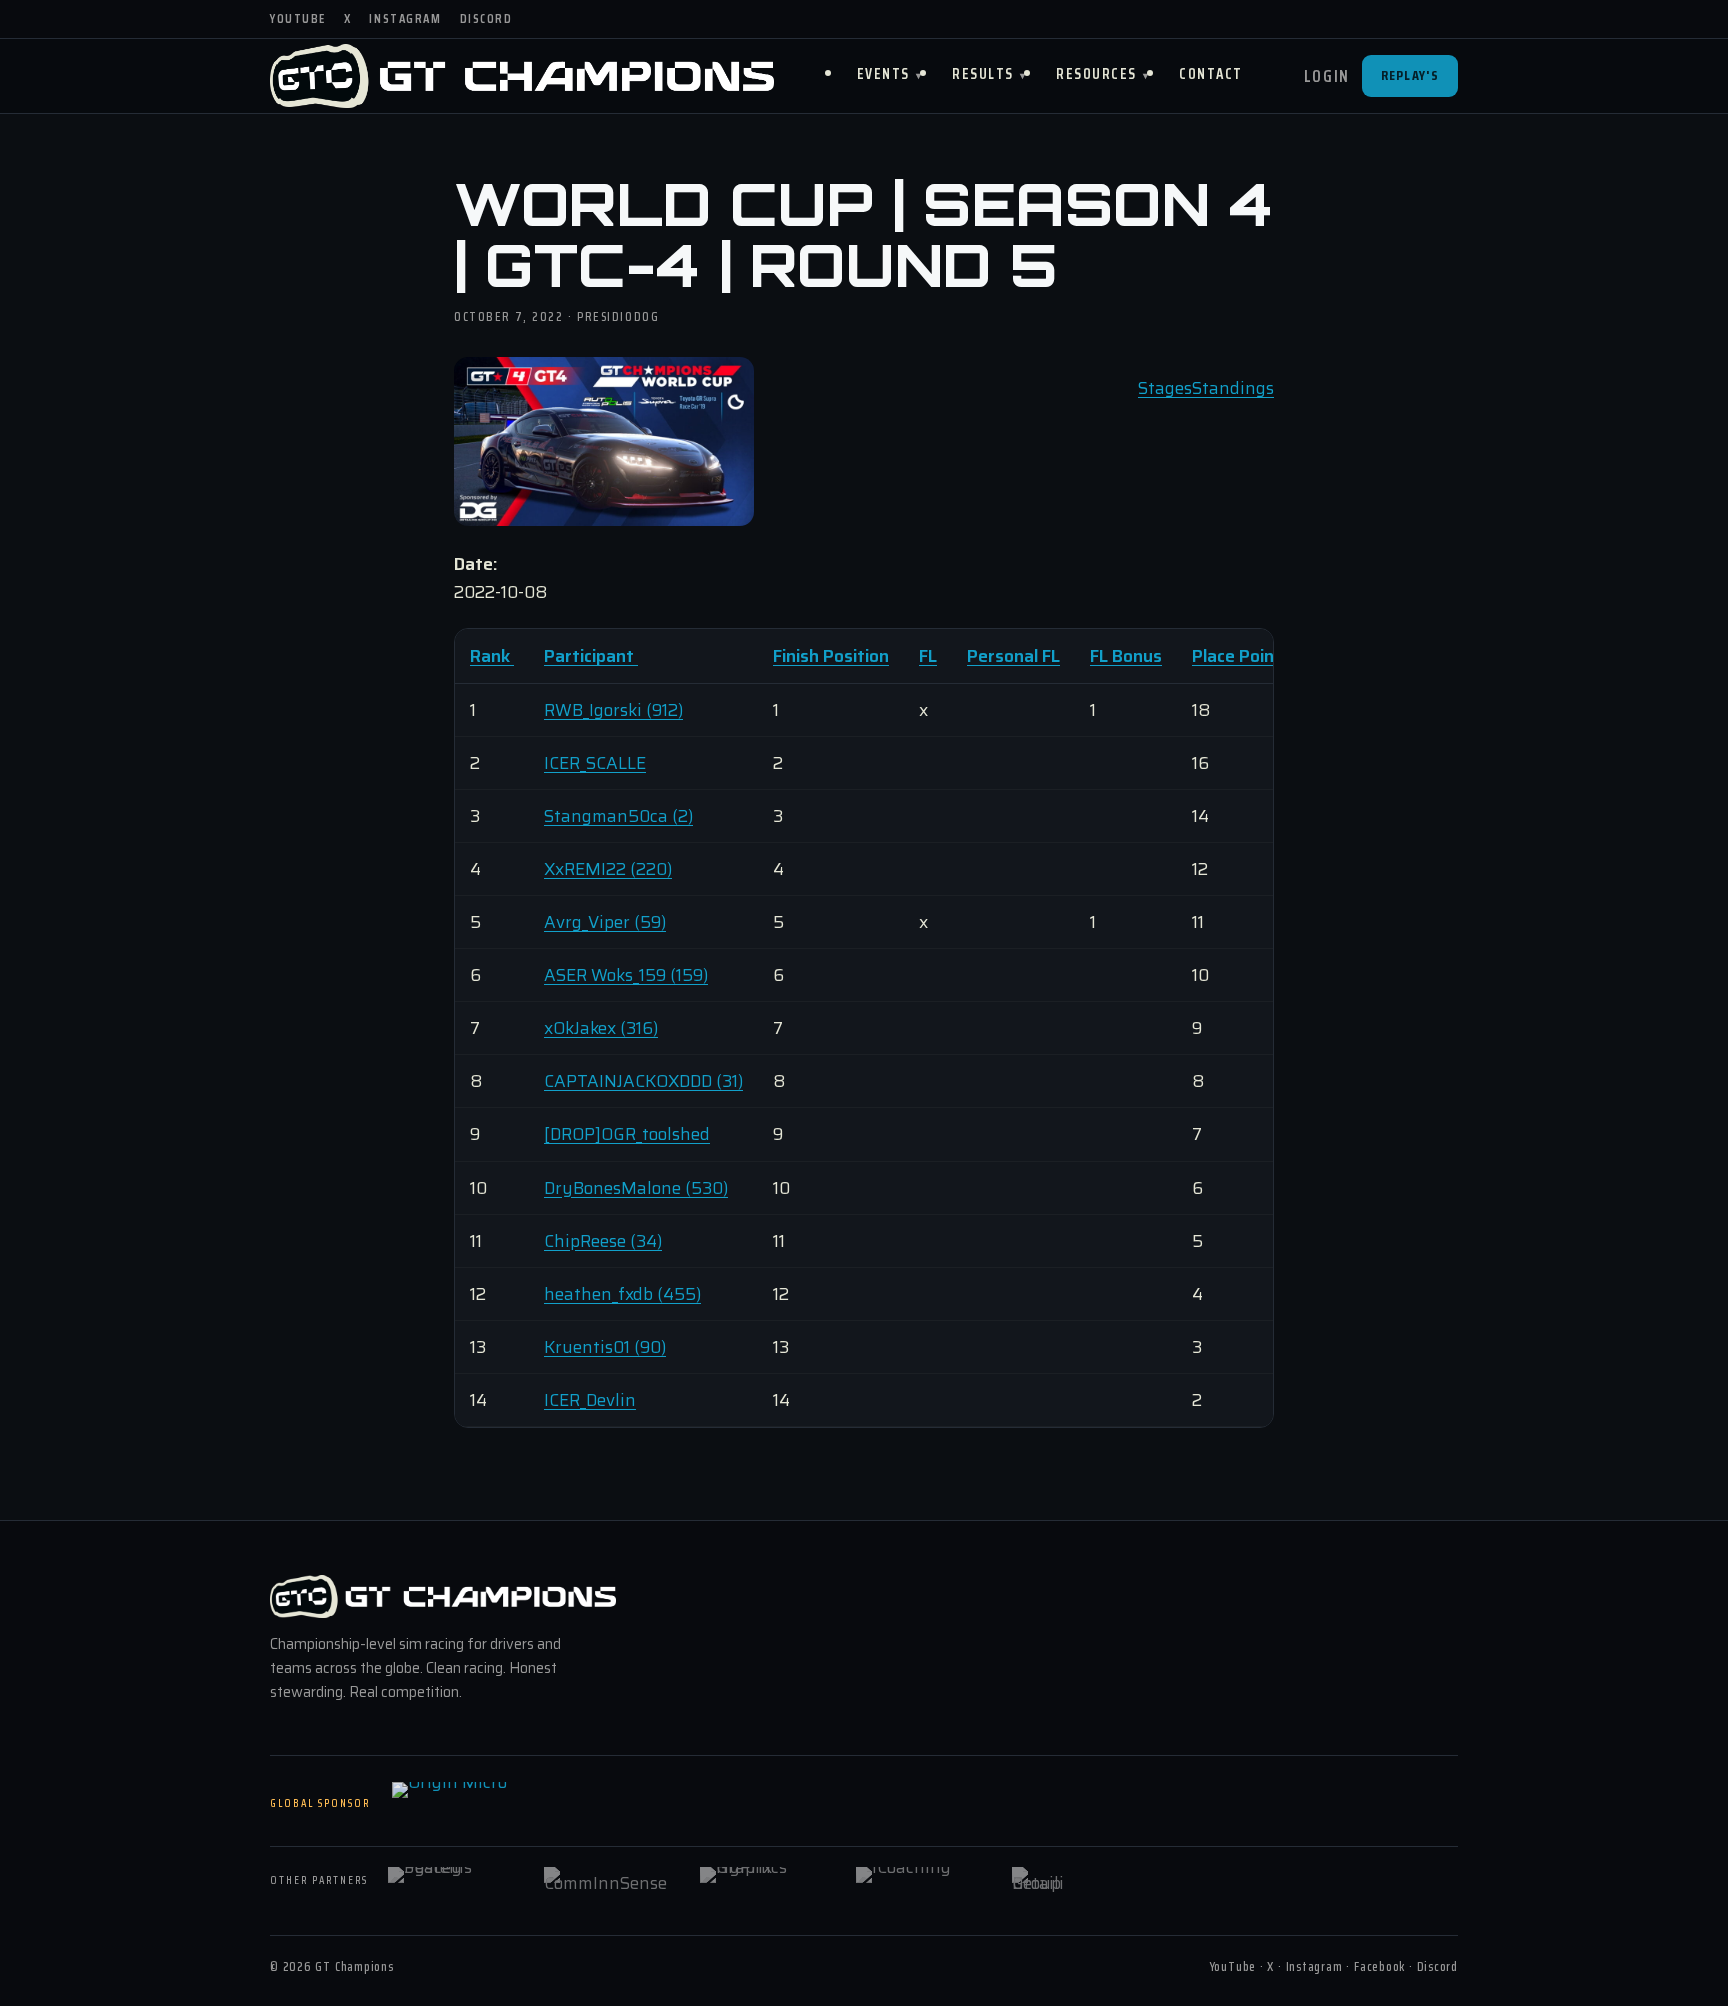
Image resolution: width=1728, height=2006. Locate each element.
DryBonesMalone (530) (636, 1188)
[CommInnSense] (609, 1881)
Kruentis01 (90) (605, 1347)
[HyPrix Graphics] (765, 1881)
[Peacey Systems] (453, 1881)
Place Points (1241, 656)
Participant (591, 656)
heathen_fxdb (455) (622, 1294)
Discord (486, 18)
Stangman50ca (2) (618, 816)
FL (928, 656)
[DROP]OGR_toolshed (627, 1134)
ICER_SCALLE (595, 763)
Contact (1211, 74)
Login (1327, 76)
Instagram (405, 18)
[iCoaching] (921, 1881)
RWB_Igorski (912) (613, 710)
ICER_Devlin (590, 1400)
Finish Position (831, 656)
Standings (1233, 388)
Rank (492, 656)
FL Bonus (1126, 656)
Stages (1165, 388)
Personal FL (1013, 656)
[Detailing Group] (1077, 1881)
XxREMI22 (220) (608, 869)
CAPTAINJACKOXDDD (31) (643, 1081)
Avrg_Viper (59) (605, 922)
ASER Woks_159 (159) (626, 975)
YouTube (298, 18)
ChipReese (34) (603, 1241)
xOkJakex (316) (601, 1028)
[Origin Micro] (492, 1804)
